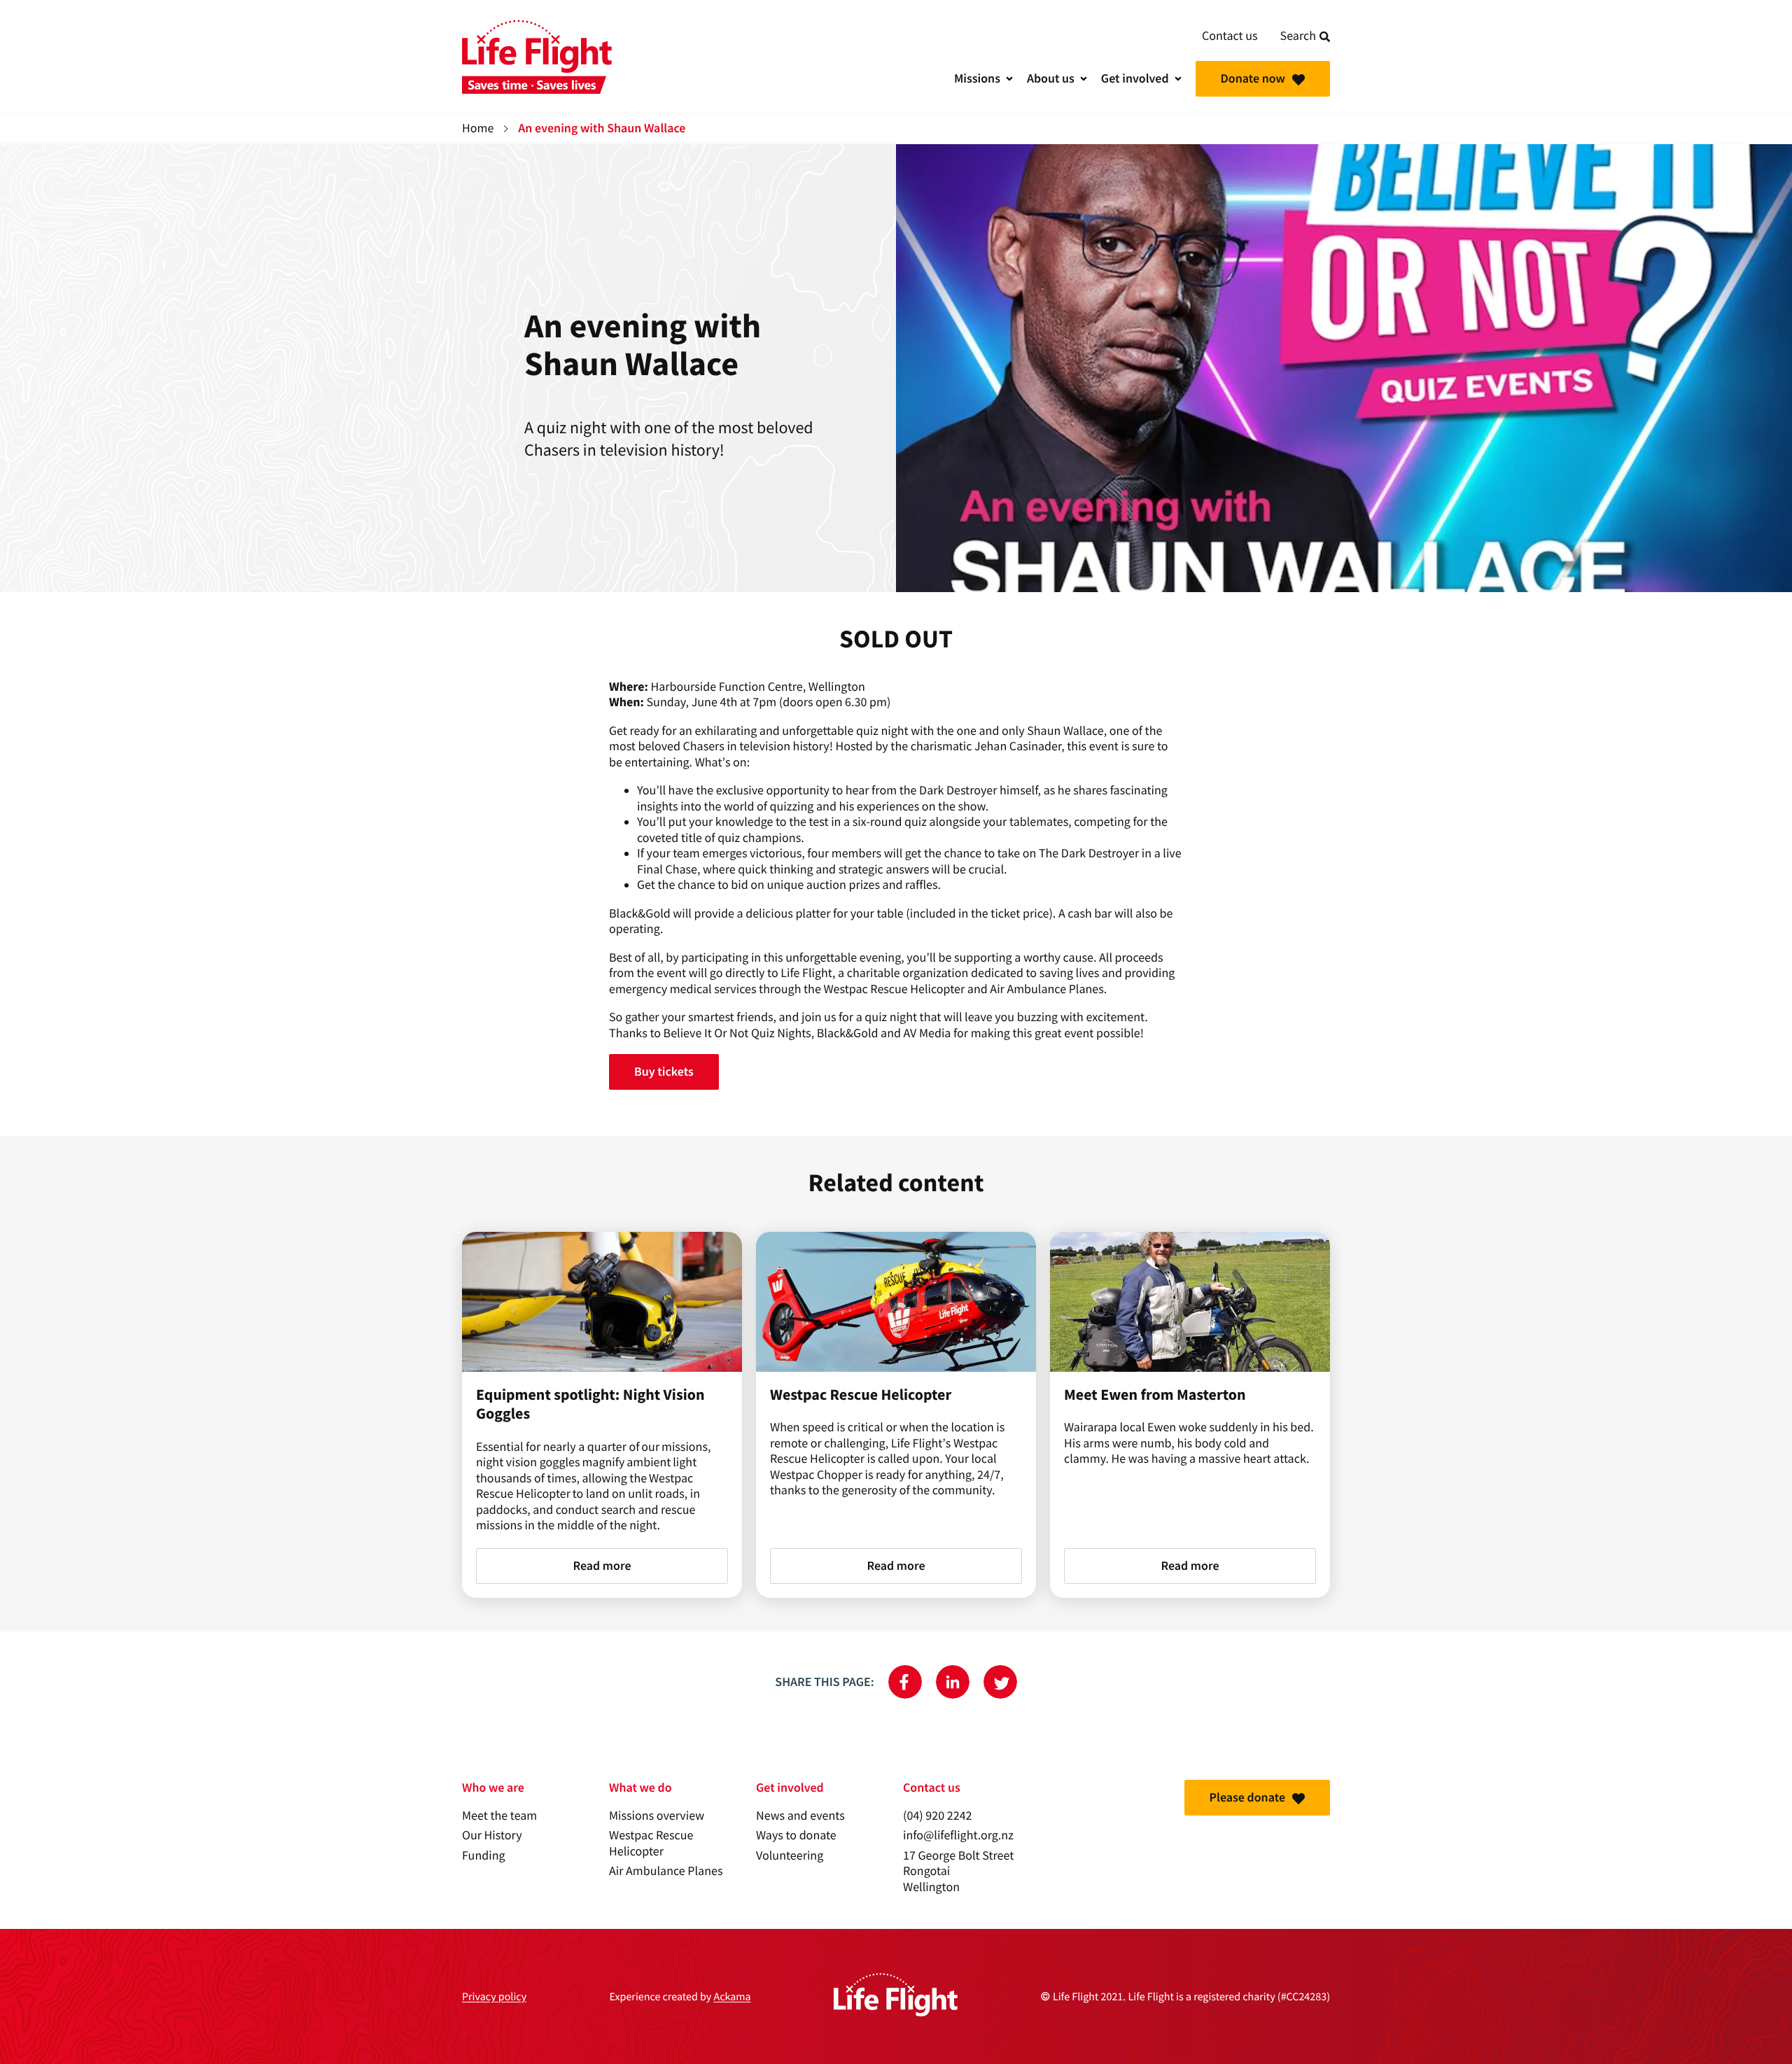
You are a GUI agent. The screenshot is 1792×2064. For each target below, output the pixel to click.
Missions (977, 78)
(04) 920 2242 (938, 1816)
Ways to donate (796, 1835)
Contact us (1230, 36)
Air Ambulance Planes (666, 1871)
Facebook (905, 1682)
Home (478, 128)
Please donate (1247, 1797)
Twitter (1000, 1682)
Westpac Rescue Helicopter (651, 1844)
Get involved (1135, 78)
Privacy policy (494, 1997)
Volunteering (790, 1856)
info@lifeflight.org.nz (958, 1835)
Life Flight (537, 57)
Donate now (1253, 78)
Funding (484, 1856)
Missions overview (657, 1816)
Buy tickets (664, 1072)
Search (1298, 36)
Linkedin (953, 1682)
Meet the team (499, 1816)
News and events (800, 1816)
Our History (492, 1835)
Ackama (732, 1997)
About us (1051, 78)
